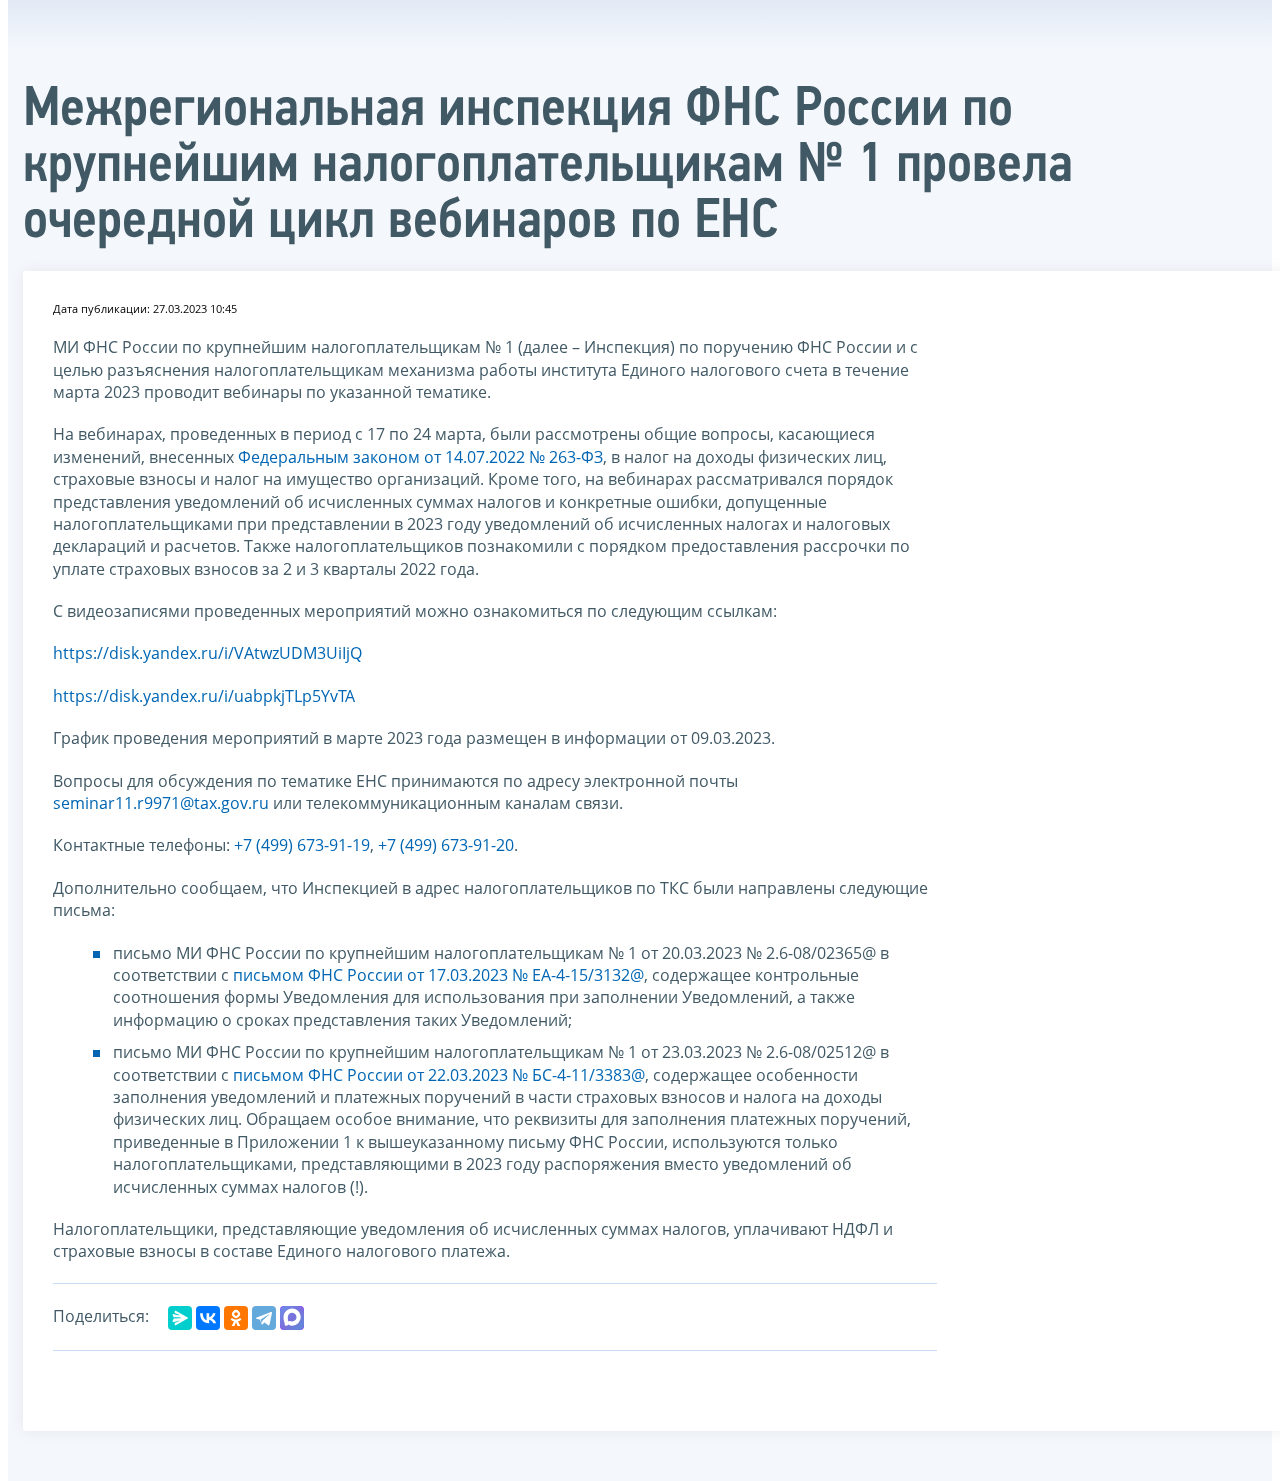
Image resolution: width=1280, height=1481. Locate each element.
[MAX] (292, 1318)
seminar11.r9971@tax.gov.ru (161, 803)
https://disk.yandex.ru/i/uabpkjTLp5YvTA (204, 696)
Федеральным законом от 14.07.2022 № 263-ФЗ (420, 457)
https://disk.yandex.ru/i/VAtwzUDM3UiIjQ (207, 653)
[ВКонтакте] (208, 1318)
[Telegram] (264, 1318)
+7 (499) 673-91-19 (302, 845)
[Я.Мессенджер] (180, 1318)
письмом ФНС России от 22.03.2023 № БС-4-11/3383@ (439, 1075)
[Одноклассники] (236, 1318)
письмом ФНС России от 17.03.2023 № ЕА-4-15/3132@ (438, 975)
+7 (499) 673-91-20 (446, 845)
